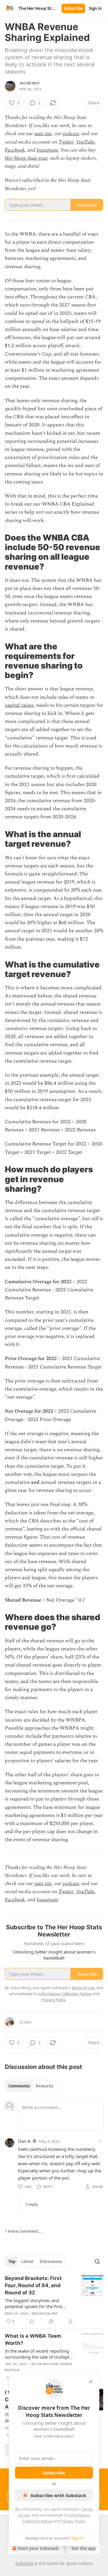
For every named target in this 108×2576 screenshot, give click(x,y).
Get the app (84, 2548)
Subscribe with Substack (58, 2495)
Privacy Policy (73, 2521)
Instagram (47, 150)
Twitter (66, 142)
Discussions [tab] (51, 2261)
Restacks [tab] (44, 2086)
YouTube (85, 142)
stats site (43, 134)
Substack (24, 2563)
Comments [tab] (19, 2086)
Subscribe (73, 8)
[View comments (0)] (32, 2321)
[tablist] (31, 2086)
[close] (91, 2382)
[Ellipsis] (100, 2141)
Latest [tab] (27, 2261)
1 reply (31, 2204)
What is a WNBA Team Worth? (33, 2340)
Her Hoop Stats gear (26, 158)
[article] (54, 2300)
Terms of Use (83, 1988)
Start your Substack (38, 2548)
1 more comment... (23, 2231)
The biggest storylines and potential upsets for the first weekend (33, 2303)
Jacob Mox (29, 83)
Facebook (15, 150)
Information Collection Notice (65, 1994)
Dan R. (25, 2141)
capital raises (19, 705)
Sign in (95, 8)
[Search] (97, 2261)
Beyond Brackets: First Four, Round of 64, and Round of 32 (33, 2285)
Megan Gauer (45, 2313)
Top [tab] (12, 2261)
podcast (71, 134)
